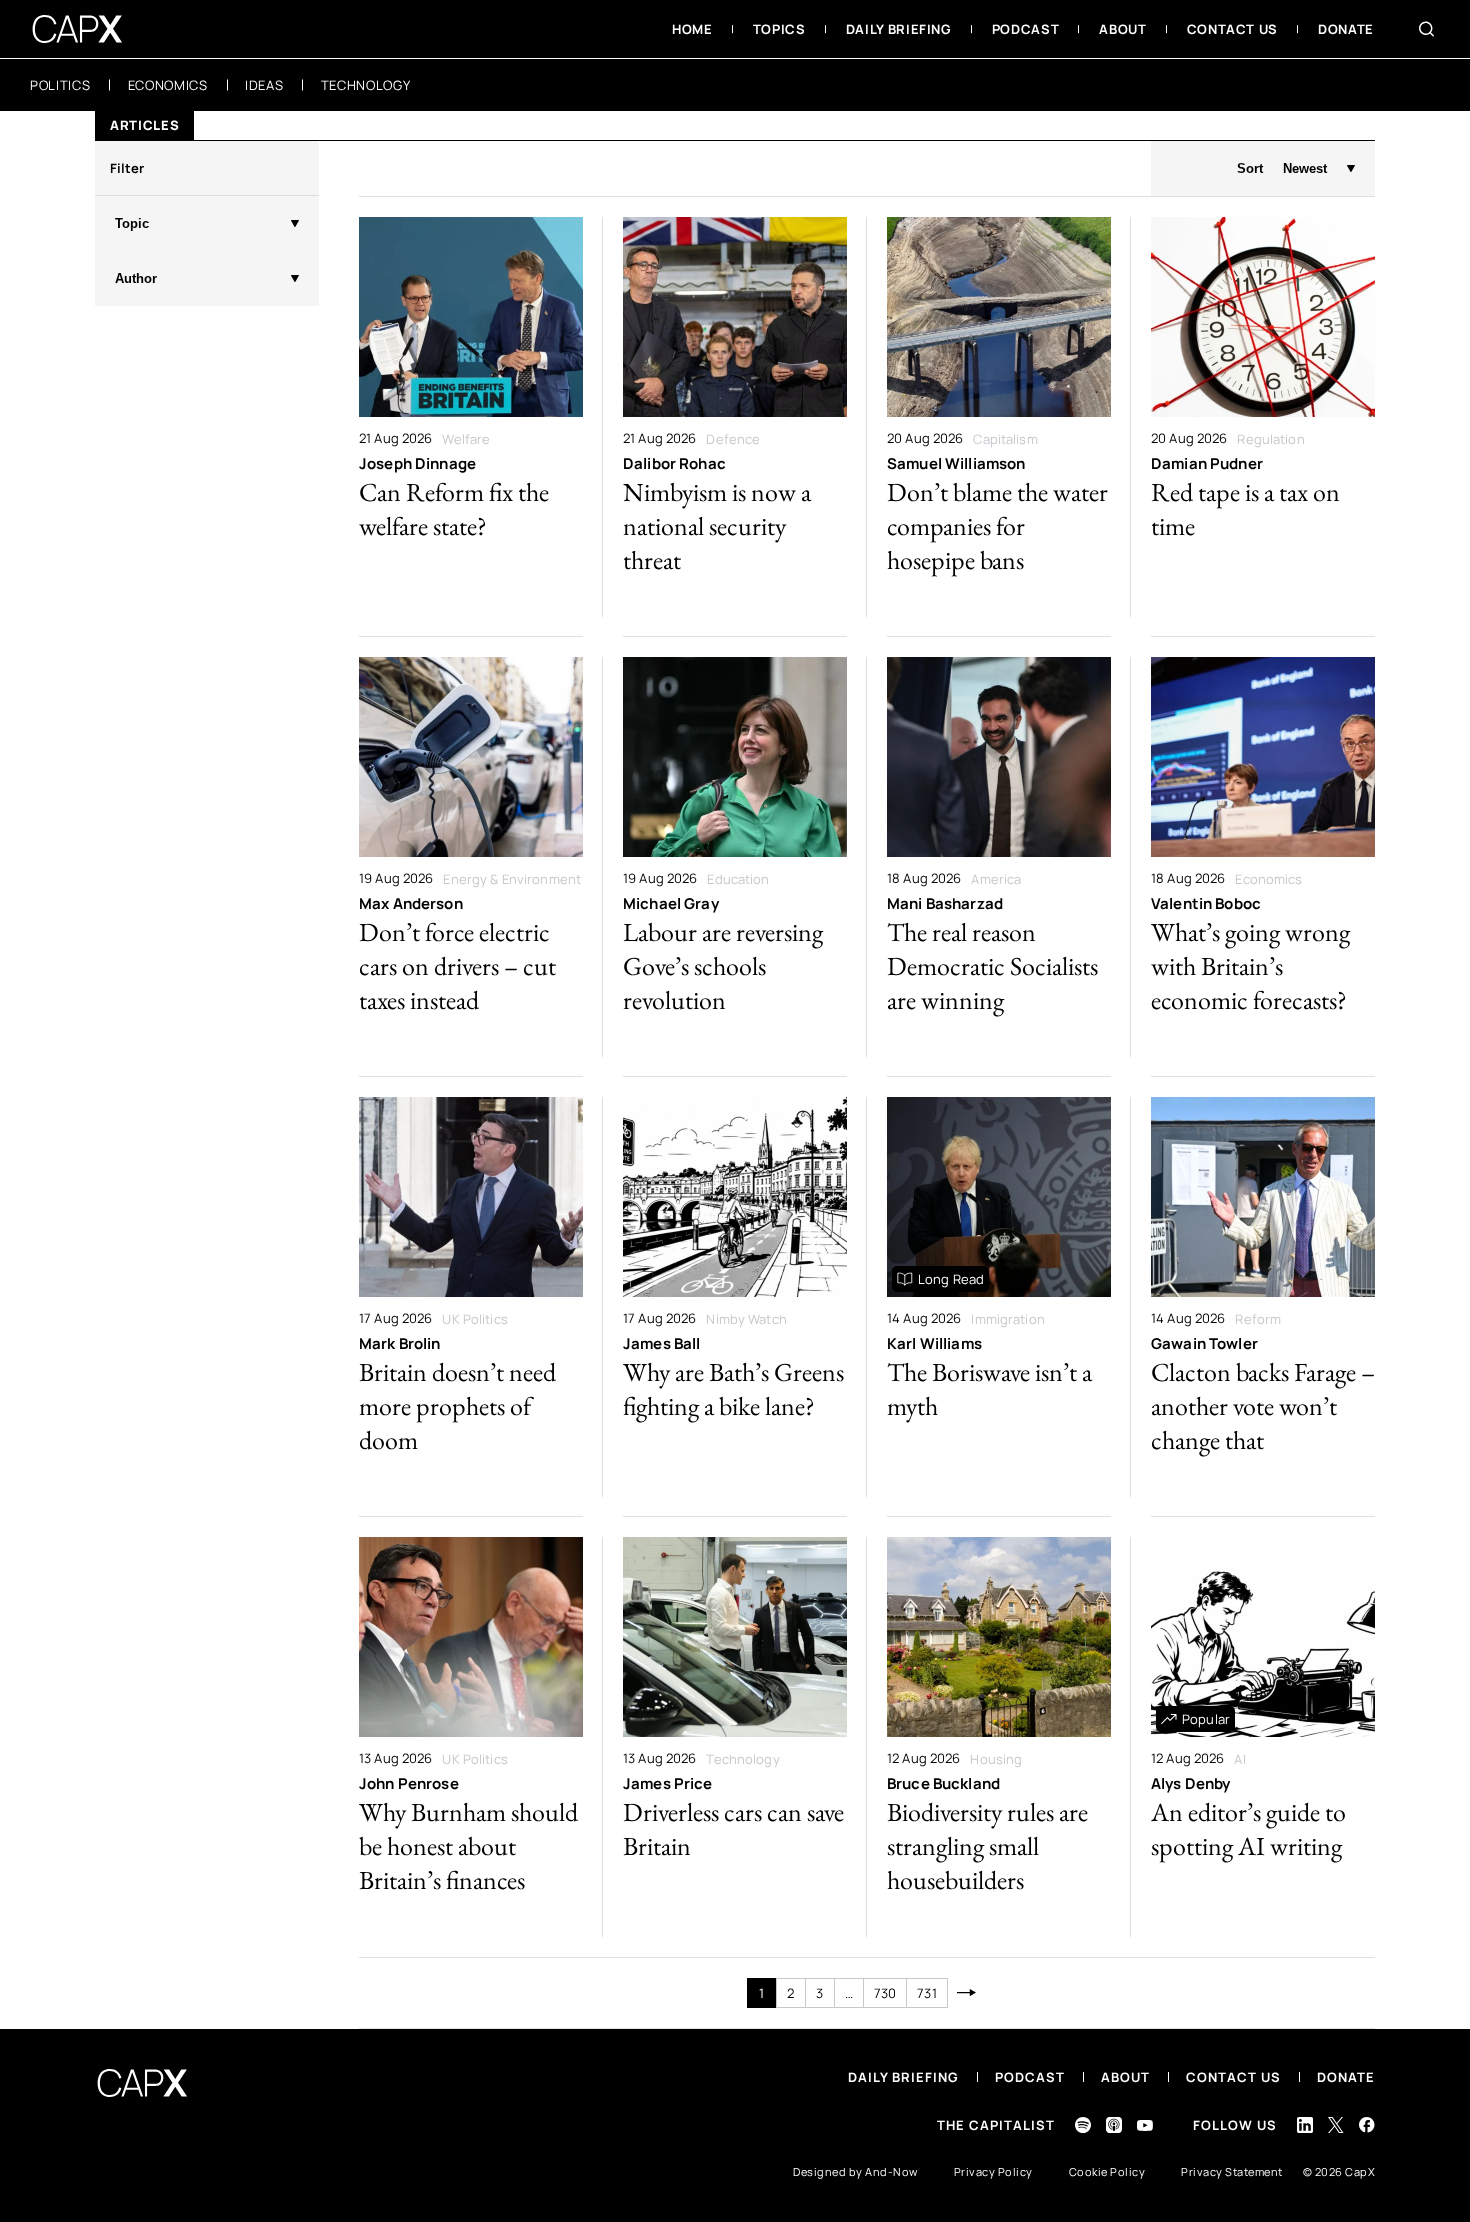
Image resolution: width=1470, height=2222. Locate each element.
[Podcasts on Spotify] (1083, 2125)
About (1125, 2077)
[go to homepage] (77, 29)
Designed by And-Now (855, 2171)
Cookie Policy (1107, 2171)
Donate (1346, 2077)
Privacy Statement (1232, 2171)
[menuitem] (692, 29)
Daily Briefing (903, 2077)
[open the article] (471, 417)
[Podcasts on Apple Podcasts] (1114, 2125)
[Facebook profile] (1367, 2124)
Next (967, 1993)
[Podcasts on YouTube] (1145, 2125)
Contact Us (1233, 2077)
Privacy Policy (993, 2171)
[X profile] (1336, 2125)
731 (926, 1993)
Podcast (1030, 2077)
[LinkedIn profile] (1305, 2125)
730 (885, 1993)
